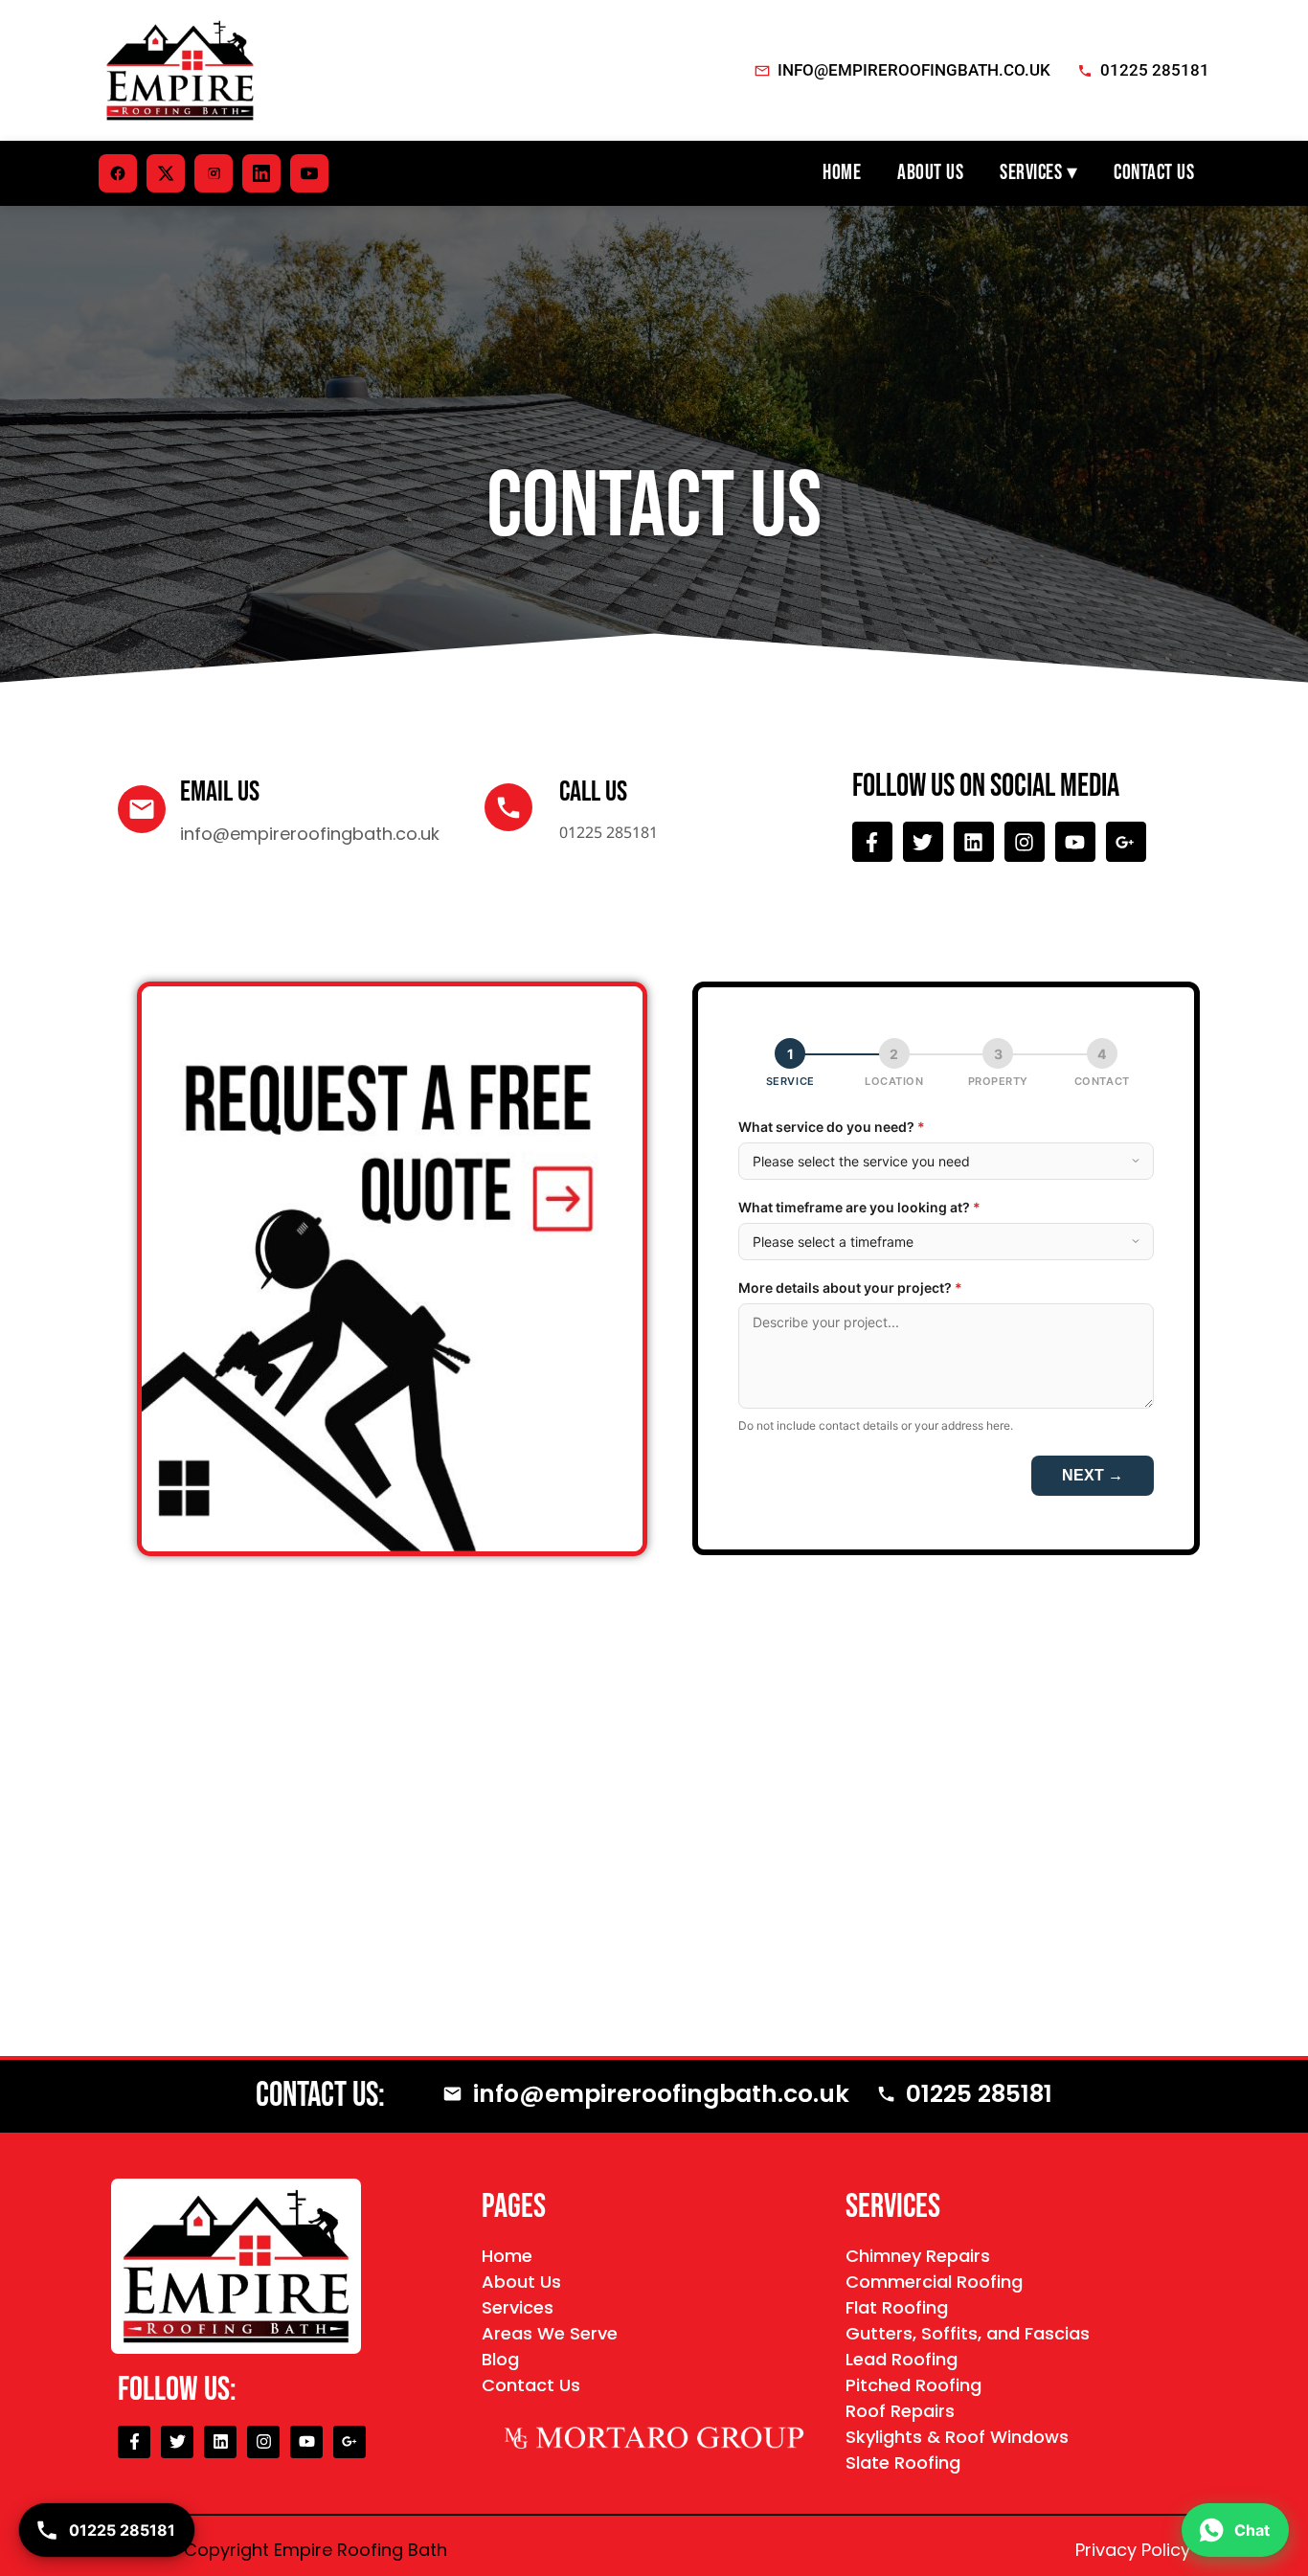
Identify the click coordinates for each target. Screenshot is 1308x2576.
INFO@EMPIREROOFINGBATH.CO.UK (914, 70)
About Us (930, 173)
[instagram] (214, 173)
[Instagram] (1025, 842)
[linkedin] (261, 173)
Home (842, 173)
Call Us (593, 792)
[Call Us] (508, 807)
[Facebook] (872, 842)
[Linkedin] (974, 842)
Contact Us (1154, 173)
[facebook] (118, 173)
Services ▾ (1038, 173)
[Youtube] (1075, 842)
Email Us (220, 792)
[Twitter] (923, 842)
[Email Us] (142, 809)
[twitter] (166, 173)
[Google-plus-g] (1126, 842)
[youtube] (309, 173)
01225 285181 (1155, 70)
